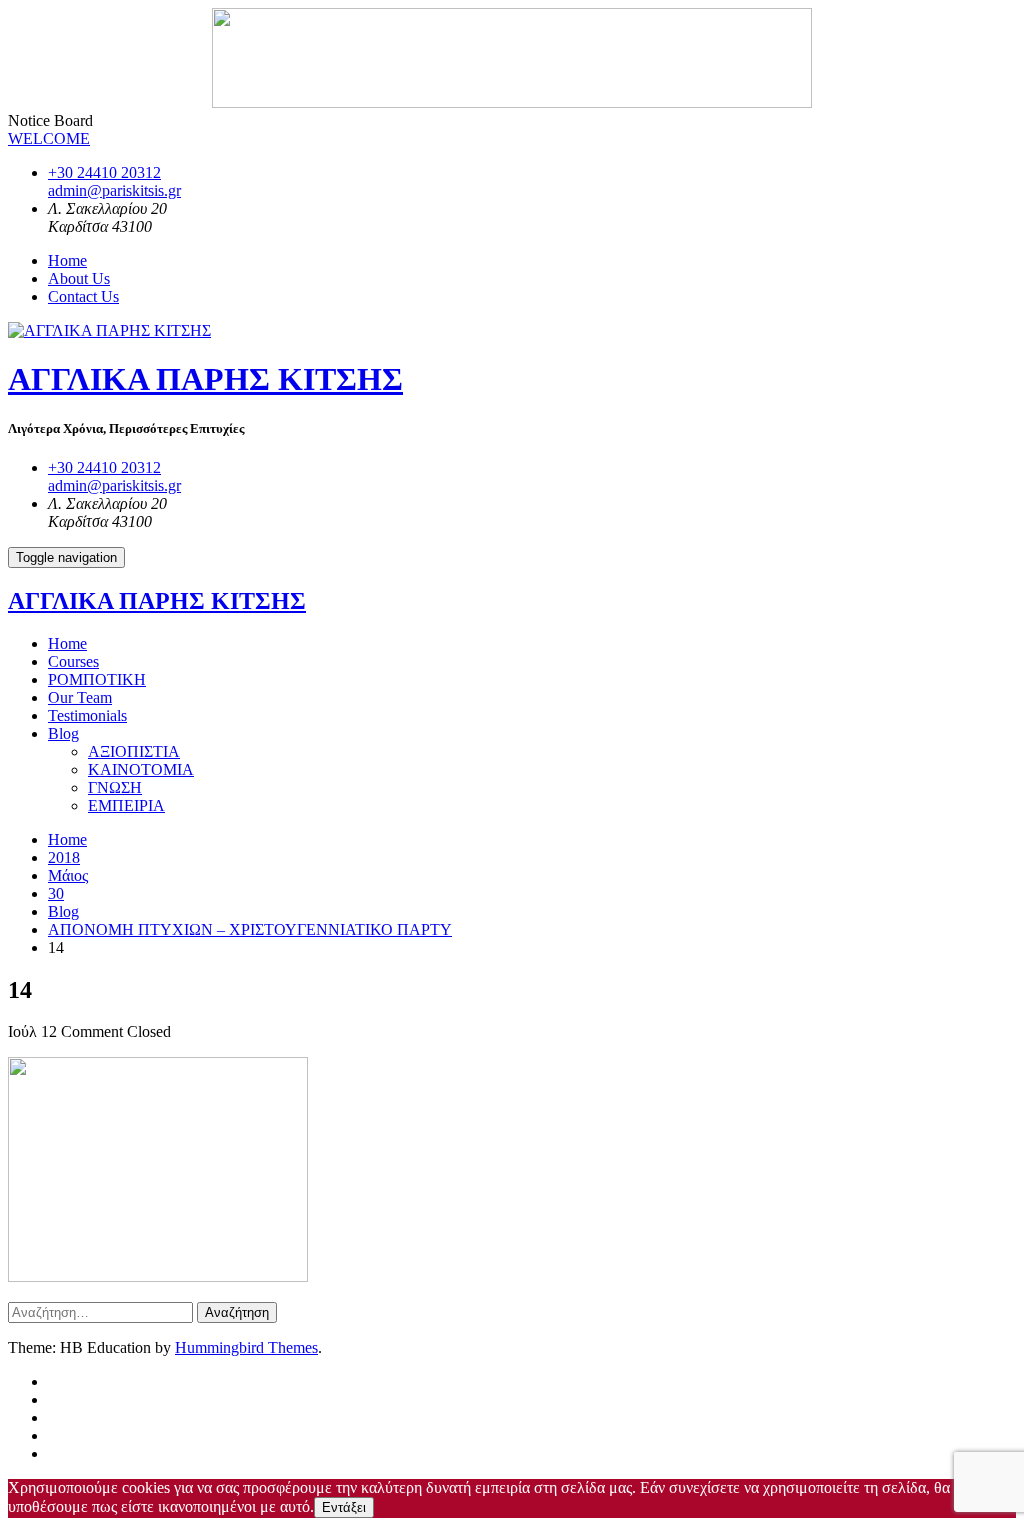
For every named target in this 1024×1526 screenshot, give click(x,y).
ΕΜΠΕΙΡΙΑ (126, 805)
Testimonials (87, 715)
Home (67, 260)
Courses (73, 661)
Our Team (80, 697)
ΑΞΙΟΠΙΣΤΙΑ (134, 751)
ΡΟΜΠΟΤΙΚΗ (97, 679)
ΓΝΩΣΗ (115, 787)
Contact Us (83, 296)
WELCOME (49, 138)
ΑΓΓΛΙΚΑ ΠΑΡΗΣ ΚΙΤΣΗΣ (205, 379)
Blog (63, 733)
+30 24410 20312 (104, 172)
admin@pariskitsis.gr (114, 190)
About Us (79, 278)
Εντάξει (344, 1507)
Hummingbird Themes (246, 1347)
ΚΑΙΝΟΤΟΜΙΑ (141, 769)
